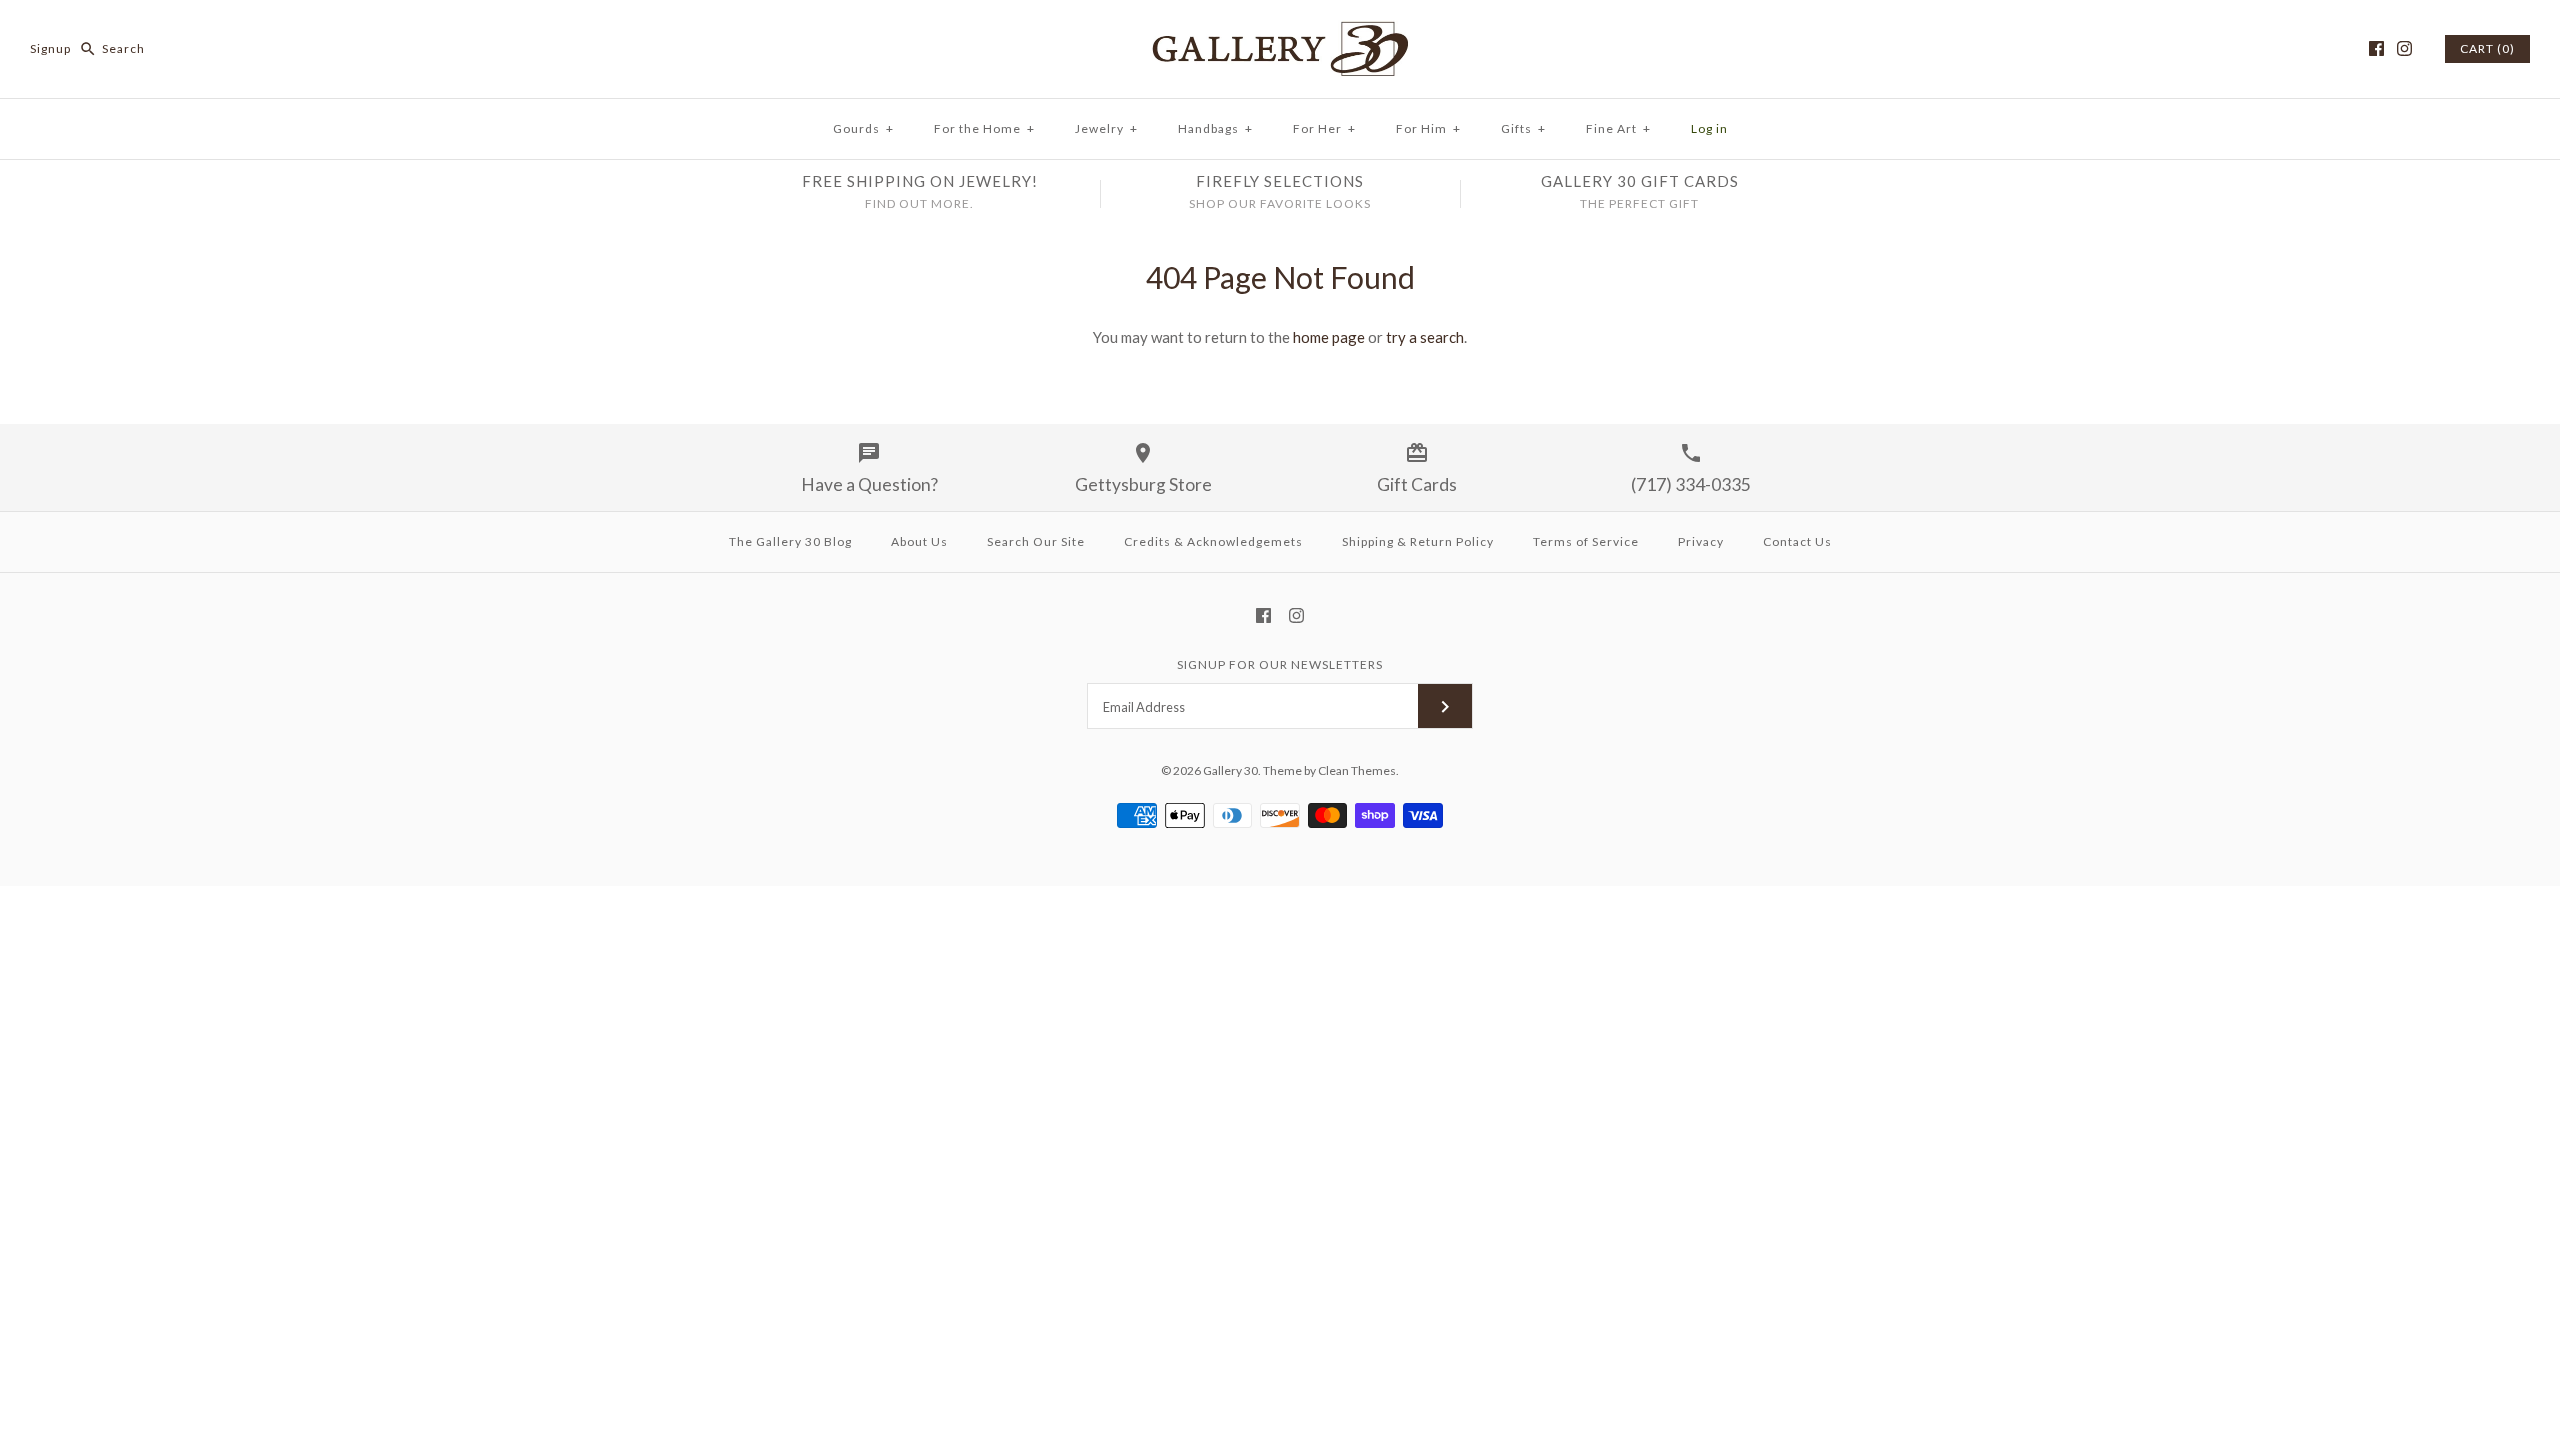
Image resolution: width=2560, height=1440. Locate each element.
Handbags (1215, 128)
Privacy (1701, 541)
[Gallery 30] (1280, 32)
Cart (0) (2487, 48)
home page (1329, 337)
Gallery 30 (1230, 770)
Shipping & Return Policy (1418, 541)
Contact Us (1797, 541)
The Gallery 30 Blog (790, 541)
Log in (1709, 128)
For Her (1324, 128)
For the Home (984, 128)
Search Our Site (1036, 541)
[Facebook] (2376, 48)
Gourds (863, 128)
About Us (919, 541)
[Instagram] (2404, 48)
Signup (50, 48)
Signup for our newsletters (1280, 664)
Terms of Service (1586, 541)
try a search (1425, 337)
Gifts (1523, 128)
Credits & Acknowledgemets (1213, 541)
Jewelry (1106, 128)
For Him (1428, 128)
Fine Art (1618, 128)
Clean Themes (1357, 770)
